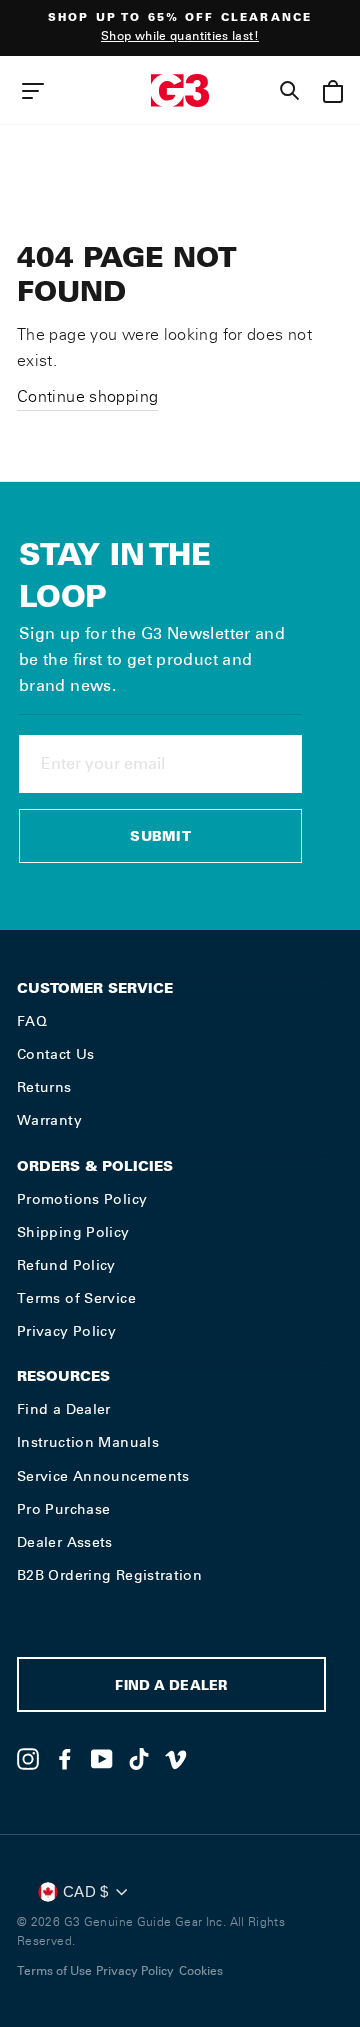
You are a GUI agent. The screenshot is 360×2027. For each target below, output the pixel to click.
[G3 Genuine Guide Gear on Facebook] (65, 1759)
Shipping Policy (73, 1232)
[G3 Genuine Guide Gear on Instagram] (28, 1759)
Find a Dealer (64, 1409)
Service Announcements (103, 1476)
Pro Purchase (63, 1509)
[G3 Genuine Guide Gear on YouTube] (102, 1759)
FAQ (32, 1021)
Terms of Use (54, 1971)
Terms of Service (76, 1298)
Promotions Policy (82, 1199)
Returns (44, 1087)
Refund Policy (66, 1265)
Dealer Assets (65, 1542)
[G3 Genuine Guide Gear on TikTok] (139, 1759)
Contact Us (56, 1054)
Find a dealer (171, 1687)
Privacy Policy (66, 1331)
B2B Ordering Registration (109, 1575)
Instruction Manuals (88, 1442)
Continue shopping (87, 396)
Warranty (49, 1120)
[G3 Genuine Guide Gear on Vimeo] (176, 1759)
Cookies (201, 1971)
